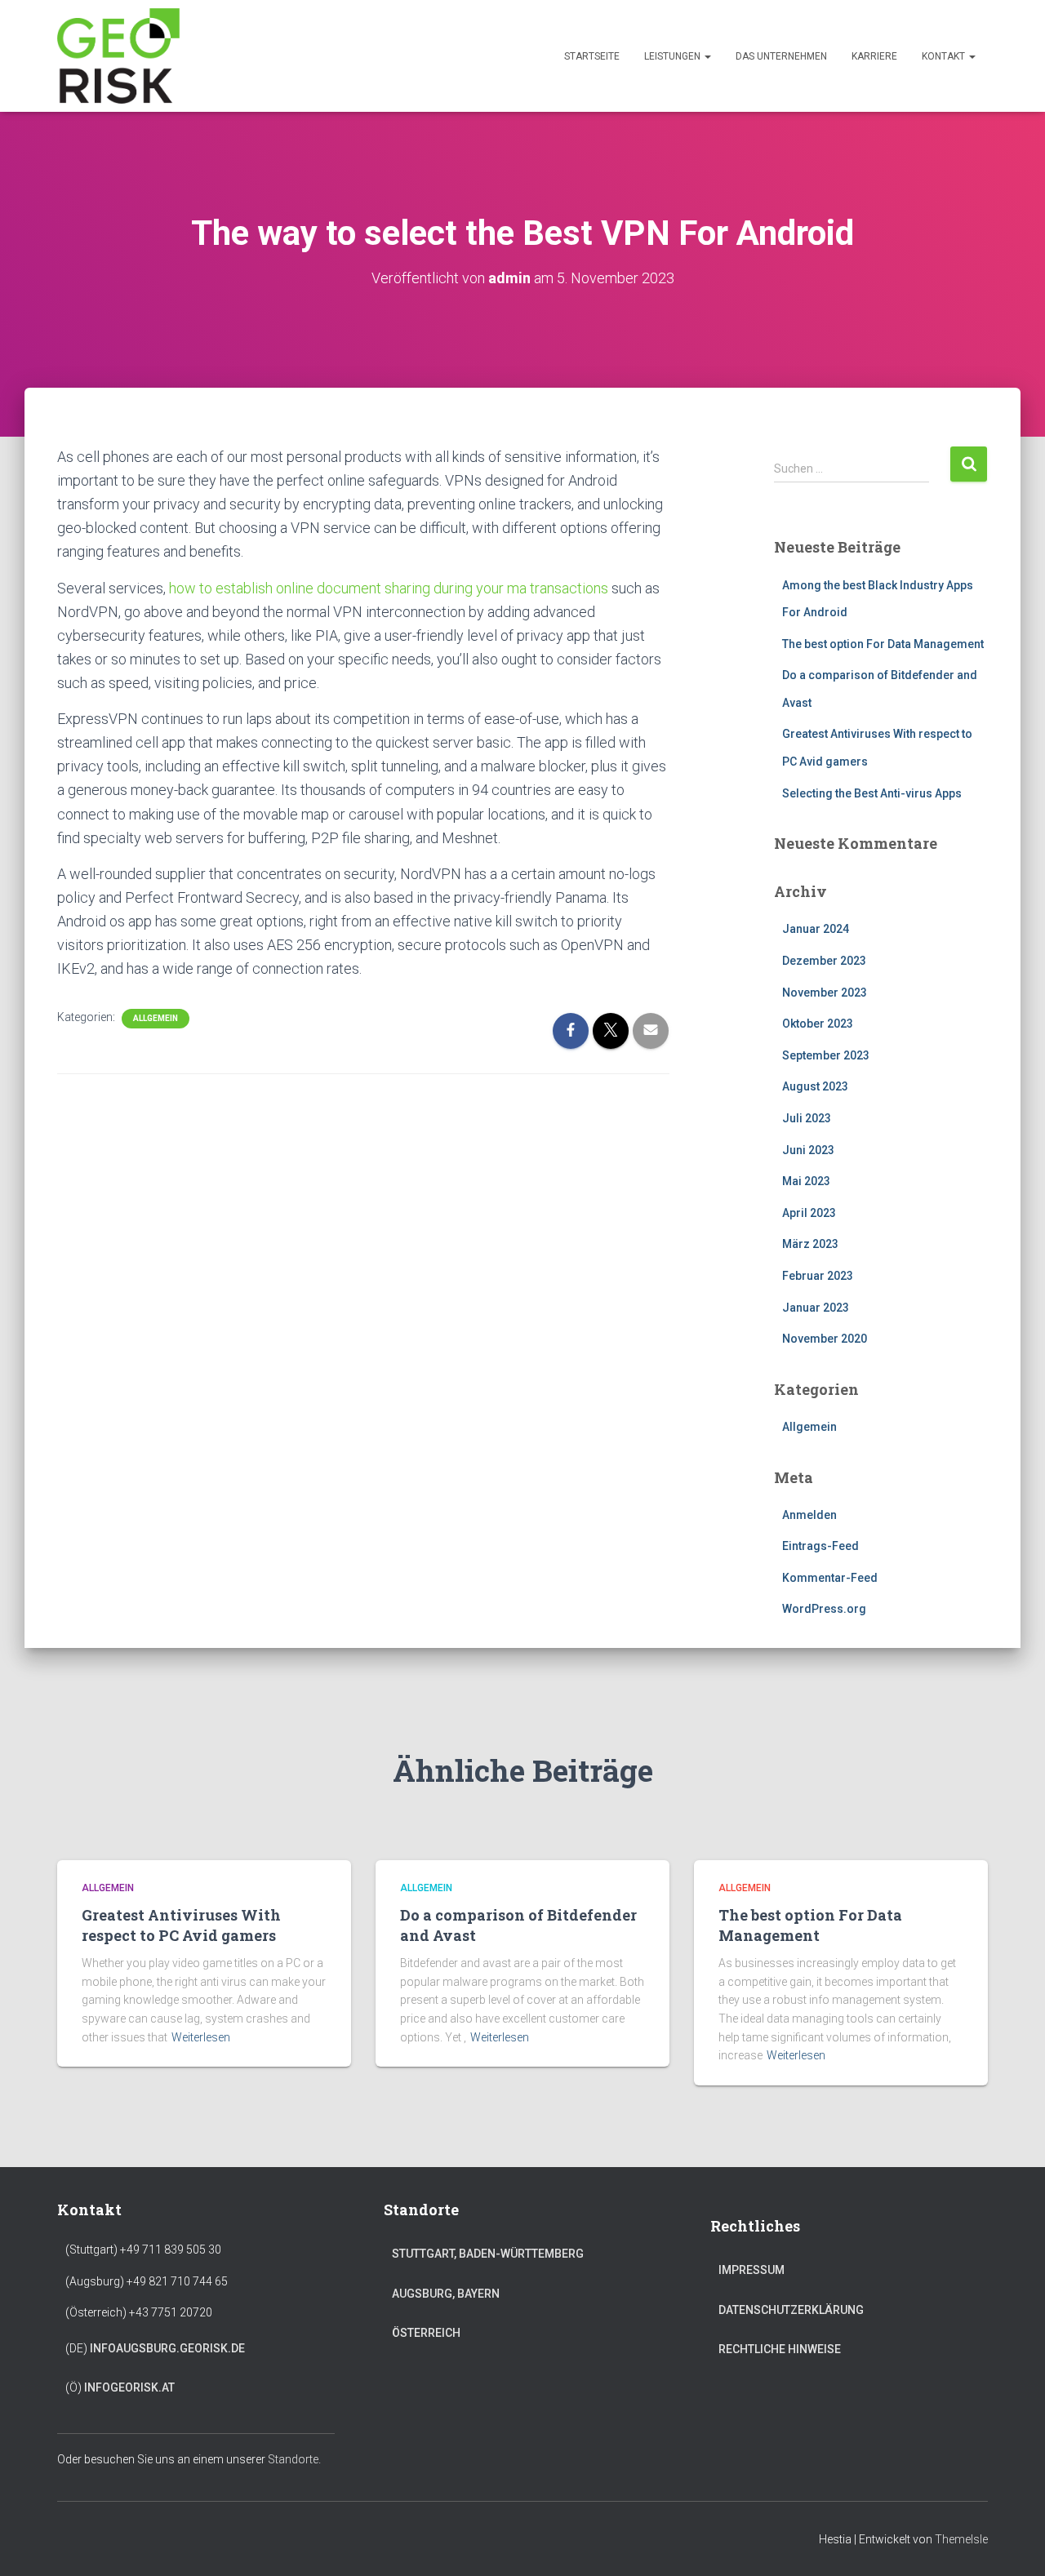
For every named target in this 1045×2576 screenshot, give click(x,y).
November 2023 (825, 993)
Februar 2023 (818, 1276)
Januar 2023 (816, 1308)
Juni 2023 (808, 1150)
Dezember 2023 (824, 961)
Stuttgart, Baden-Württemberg (488, 2254)
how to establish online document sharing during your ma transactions (389, 588)
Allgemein (156, 1018)
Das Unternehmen (781, 56)
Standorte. (294, 2459)
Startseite (592, 56)
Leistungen (674, 56)
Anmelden (809, 1515)
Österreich (426, 2333)
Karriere (874, 56)
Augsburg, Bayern (446, 2294)
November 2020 (825, 1339)
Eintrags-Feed (820, 1546)
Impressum (752, 2270)
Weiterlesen (201, 2037)
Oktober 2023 (818, 1024)
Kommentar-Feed (830, 1578)
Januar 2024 (816, 929)
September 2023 (826, 1055)
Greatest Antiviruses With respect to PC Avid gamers (181, 1925)
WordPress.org (824, 1609)
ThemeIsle (961, 2539)
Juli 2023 (807, 1118)
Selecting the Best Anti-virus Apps (872, 793)
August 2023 (815, 1086)
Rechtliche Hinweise (780, 2349)
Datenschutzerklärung (791, 2310)
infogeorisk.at (129, 2387)
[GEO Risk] (118, 56)
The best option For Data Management (883, 644)
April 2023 (809, 1213)
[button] (707, 56)
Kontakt (945, 56)
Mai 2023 (806, 1181)
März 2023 (810, 1244)
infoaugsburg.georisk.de (167, 2348)
